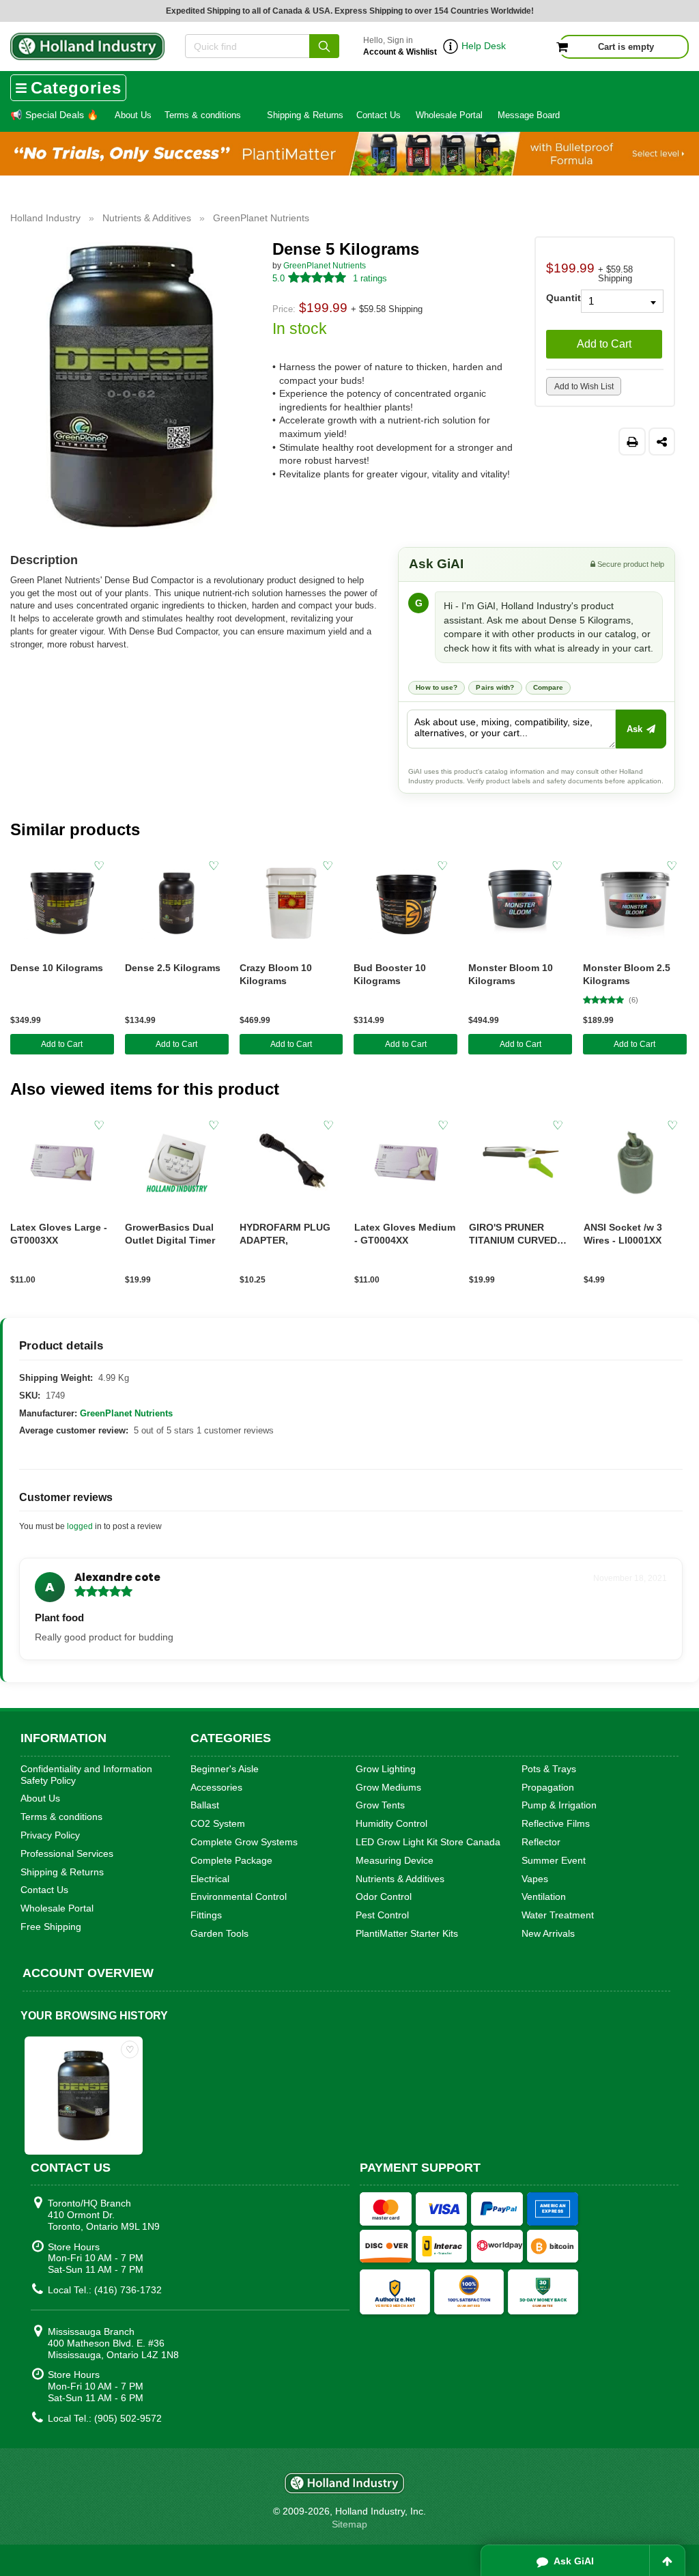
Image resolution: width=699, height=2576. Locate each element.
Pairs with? (495, 687)
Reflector (541, 1842)
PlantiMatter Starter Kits (407, 1933)
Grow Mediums (388, 1787)
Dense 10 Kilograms (57, 968)
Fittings (206, 1915)
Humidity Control (391, 1823)
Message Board (529, 115)
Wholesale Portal (449, 115)
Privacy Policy (50, 1835)
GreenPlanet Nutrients (325, 266)
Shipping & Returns (305, 115)
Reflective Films (556, 1823)
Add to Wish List (584, 387)
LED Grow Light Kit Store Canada (428, 1842)
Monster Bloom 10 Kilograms (511, 974)
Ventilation (544, 1896)
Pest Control (382, 1915)
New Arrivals (548, 1933)
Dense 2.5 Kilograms (173, 968)
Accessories (216, 1787)
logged (80, 1526)
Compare (548, 687)
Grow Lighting (386, 1769)
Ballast (205, 1805)
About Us (133, 115)
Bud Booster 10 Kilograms (390, 974)
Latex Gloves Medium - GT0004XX (405, 1234)
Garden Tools (219, 1933)
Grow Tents (380, 1805)
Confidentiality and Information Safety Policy (86, 1775)
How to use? (437, 687)
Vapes (535, 1879)
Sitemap (349, 2524)
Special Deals (54, 115)
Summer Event (554, 1860)
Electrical (210, 1879)
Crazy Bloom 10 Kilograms (276, 974)
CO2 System (218, 1823)
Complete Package (231, 1860)
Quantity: (558, 297)
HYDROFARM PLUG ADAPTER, (285, 1234)
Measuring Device (395, 1860)
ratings (370, 278)
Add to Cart (604, 344)
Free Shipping (51, 1927)
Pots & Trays (549, 1769)
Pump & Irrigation (559, 1805)
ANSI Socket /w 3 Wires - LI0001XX (623, 1234)
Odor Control (384, 1896)
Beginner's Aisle (225, 1769)
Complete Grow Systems (244, 1842)
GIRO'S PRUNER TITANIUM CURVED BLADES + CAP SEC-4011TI (516, 1234)
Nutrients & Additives (400, 1879)
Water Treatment (558, 1915)
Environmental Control (239, 1896)
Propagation (548, 1787)
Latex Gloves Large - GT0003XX (59, 1234)
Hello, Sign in (400, 46)
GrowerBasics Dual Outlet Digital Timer (170, 1234)
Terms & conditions (203, 115)
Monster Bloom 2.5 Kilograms (627, 974)
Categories (76, 88)
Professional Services (67, 1853)
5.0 (279, 278)
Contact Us (379, 115)
